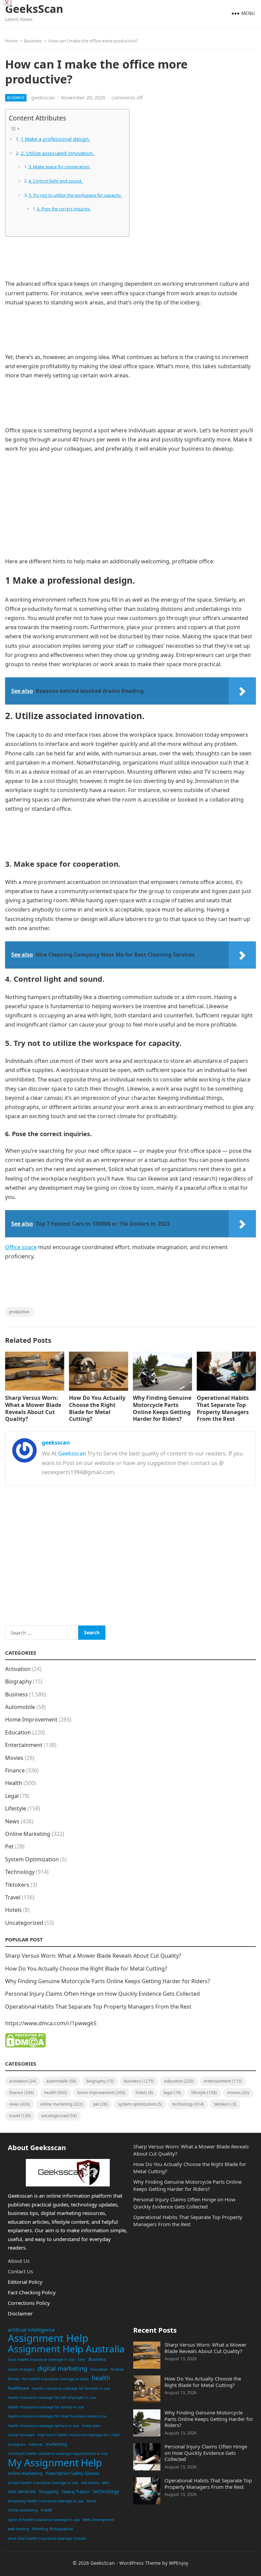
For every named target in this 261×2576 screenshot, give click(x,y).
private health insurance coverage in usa (43, 2483)
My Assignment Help (55, 2463)
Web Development (99, 2520)
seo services (22, 2491)
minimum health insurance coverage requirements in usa (58, 2453)
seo (106, 2482)
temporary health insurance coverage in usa (46, 2501)
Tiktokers (17, 1885)
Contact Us (20, 2271)
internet (36, 2444)
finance (117, 2369)
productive (19, 1312)
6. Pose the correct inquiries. (64, 209)
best (82, 2359)
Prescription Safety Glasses (73, 2473)
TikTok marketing (23, 2510)
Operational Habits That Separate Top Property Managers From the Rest (223, 1408)
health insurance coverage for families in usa (71, 2388)
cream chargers (21, 2369)
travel (46, 2510)
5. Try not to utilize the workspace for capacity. (75, 195)
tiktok (92, 2501)
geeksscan (43, 98)
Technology (20, 1872)
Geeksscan (72, 1453)
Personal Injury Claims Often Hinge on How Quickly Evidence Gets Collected (102, 1994)
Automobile (20, 1707)
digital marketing (62, 2368)
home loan (91, 2426)
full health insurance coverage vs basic (55, 2379)
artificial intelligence (31, 2330)
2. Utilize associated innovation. (57, 153)
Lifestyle (16, 1808)
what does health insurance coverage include (47, 2538)
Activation (18, 1669)
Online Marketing (28, 1834)
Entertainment (24, 1745)
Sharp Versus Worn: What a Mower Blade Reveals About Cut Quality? (33, 1408)
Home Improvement (31, 1719)
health (101, 2378)
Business (33, 41)
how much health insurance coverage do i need (79, 2435)
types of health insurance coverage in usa (44, 2520)
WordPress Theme (140, 2563)
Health (14, 1783)
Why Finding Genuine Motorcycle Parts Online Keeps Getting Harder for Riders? (162, 1408)
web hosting (19, 2529)
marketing (56, 2444)
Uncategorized (24, 1923)
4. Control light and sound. (56, 181)
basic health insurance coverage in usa (41, 2359)
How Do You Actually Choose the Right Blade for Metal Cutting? (97, 1408)
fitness (13, 2379)
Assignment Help (48, 2338)
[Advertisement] (130, 261)
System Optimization (32, 1859)
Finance (15, 1770)
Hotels (13, 1910)
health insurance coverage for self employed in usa (52, 2398)
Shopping (49, 2492)
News (12, 1821)
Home (11, 41)
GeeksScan (34, 9)
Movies (14, 1758)
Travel (13, 1897)
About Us (19, 2261)
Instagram (17, 2444)
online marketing (25, 2473)
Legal (12, 1796)
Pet (9, 1846)
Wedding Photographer (53, 2529)
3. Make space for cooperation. (59, 167)
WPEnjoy (179, 2563)
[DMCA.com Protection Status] (25, 2046)
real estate (90, 2483)
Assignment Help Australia (66, 2349)
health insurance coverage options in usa (43, 2426)
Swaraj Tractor (76, 2492)
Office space (21, 1247)
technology (106, 2491)
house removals (21, 2435)
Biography (18, 1681)
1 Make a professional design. (55, 139)
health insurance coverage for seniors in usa (46, 2407)
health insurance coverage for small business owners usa (57, 2416)
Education (18, 1732)
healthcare (19, 2388)
